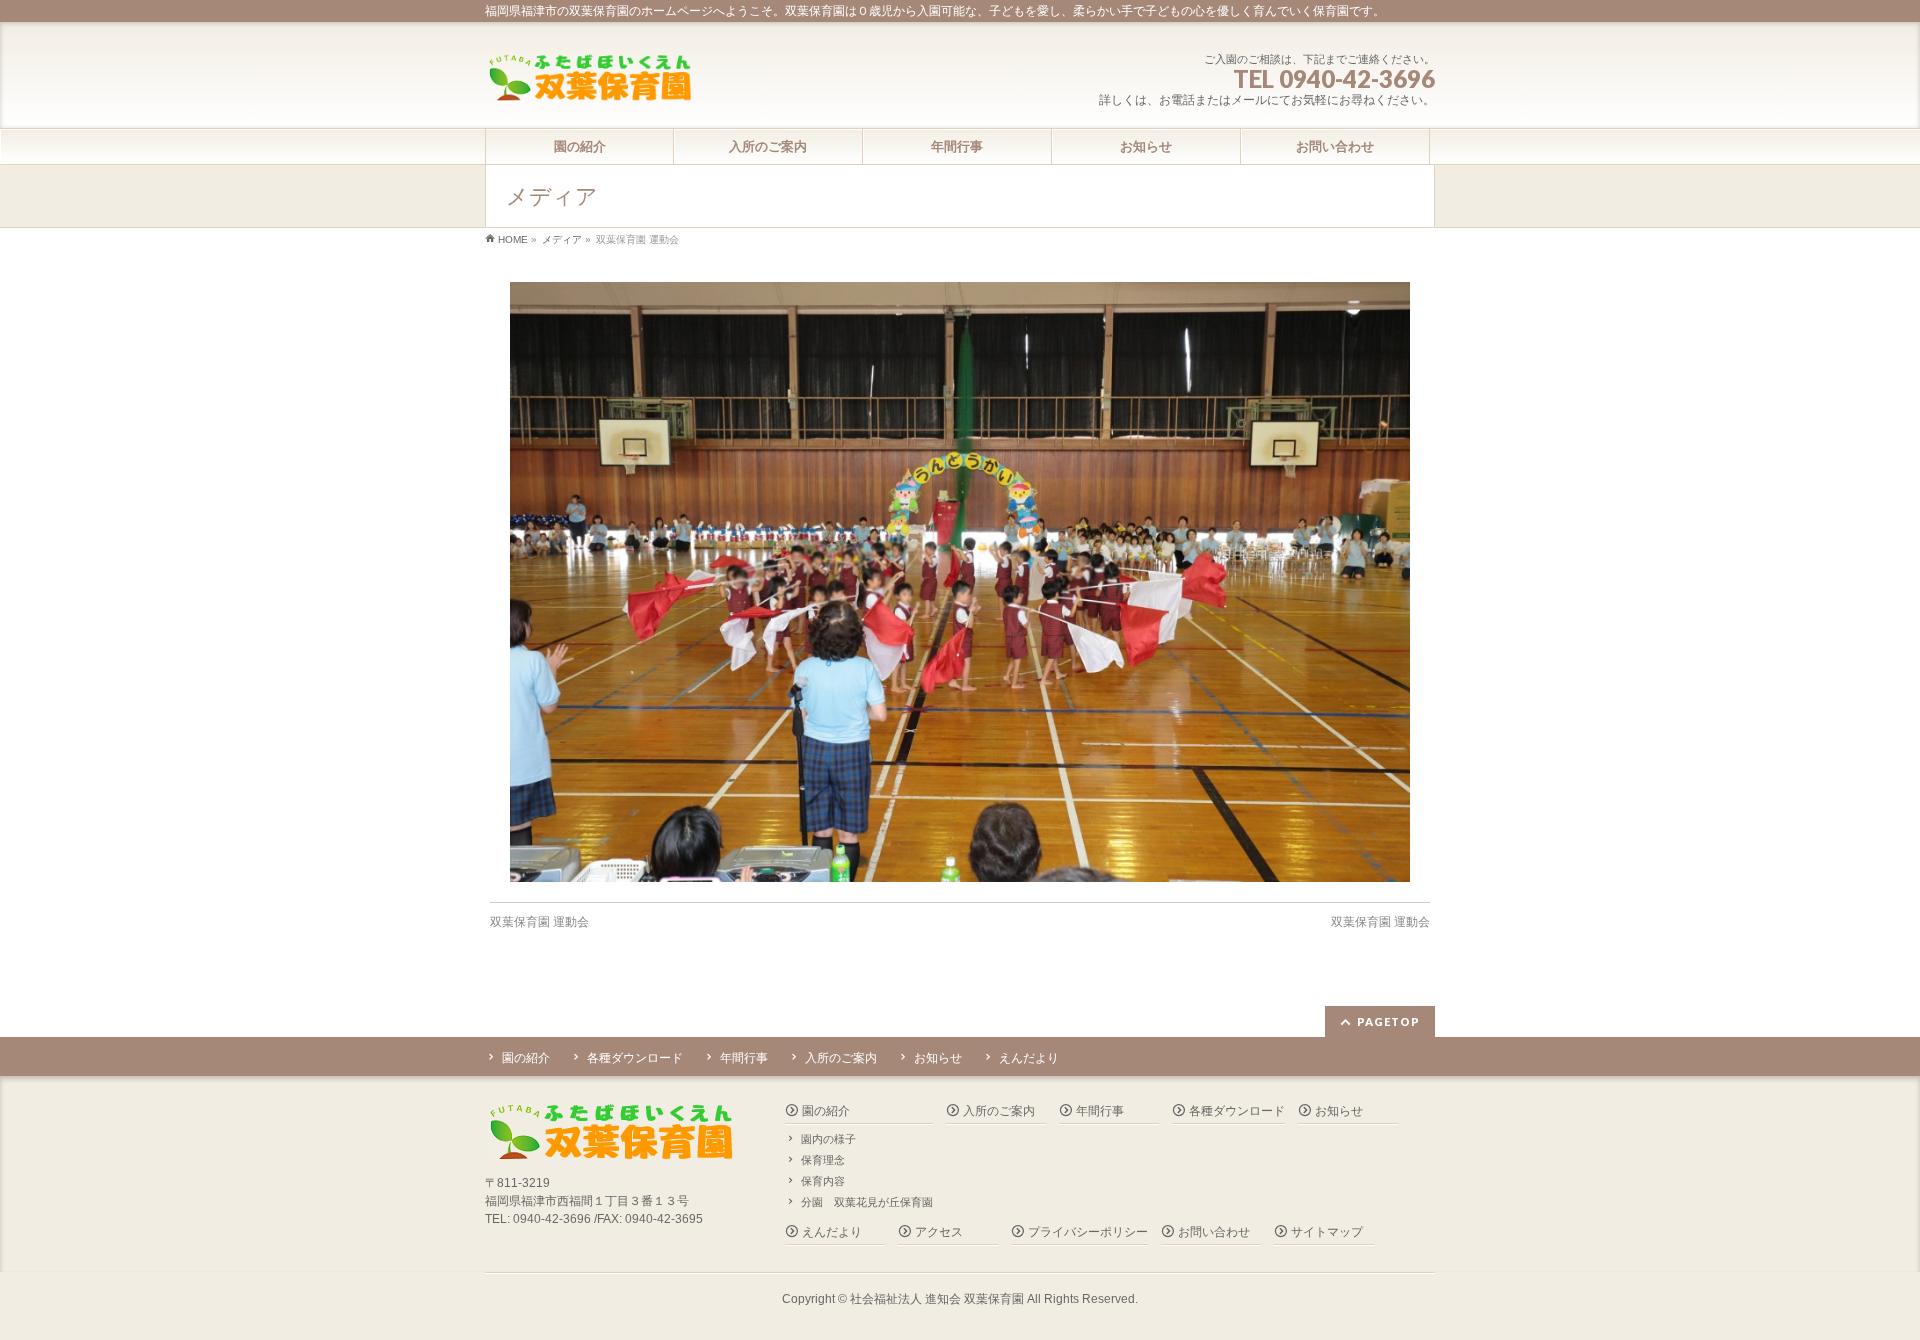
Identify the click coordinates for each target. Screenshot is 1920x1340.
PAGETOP (1388, 1021)
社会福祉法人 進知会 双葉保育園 (937, 1299)
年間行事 (744, 1058)
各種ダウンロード (635, 1058)
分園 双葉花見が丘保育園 (867, 1202)
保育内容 (823, 1181)
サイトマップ (1327, 1232)
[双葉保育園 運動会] (960, 582)
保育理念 (823, 1160)
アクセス (939, 1232)
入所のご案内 (841, 1058)
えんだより (1029, 1058)
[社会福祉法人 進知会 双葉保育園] (589, 79)
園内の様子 (828, 1139)
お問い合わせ (1214, 1232)
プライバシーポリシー (1088, 1232)
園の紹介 (526, 1058)
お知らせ (938, 1058)
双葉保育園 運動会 (539, 922)
